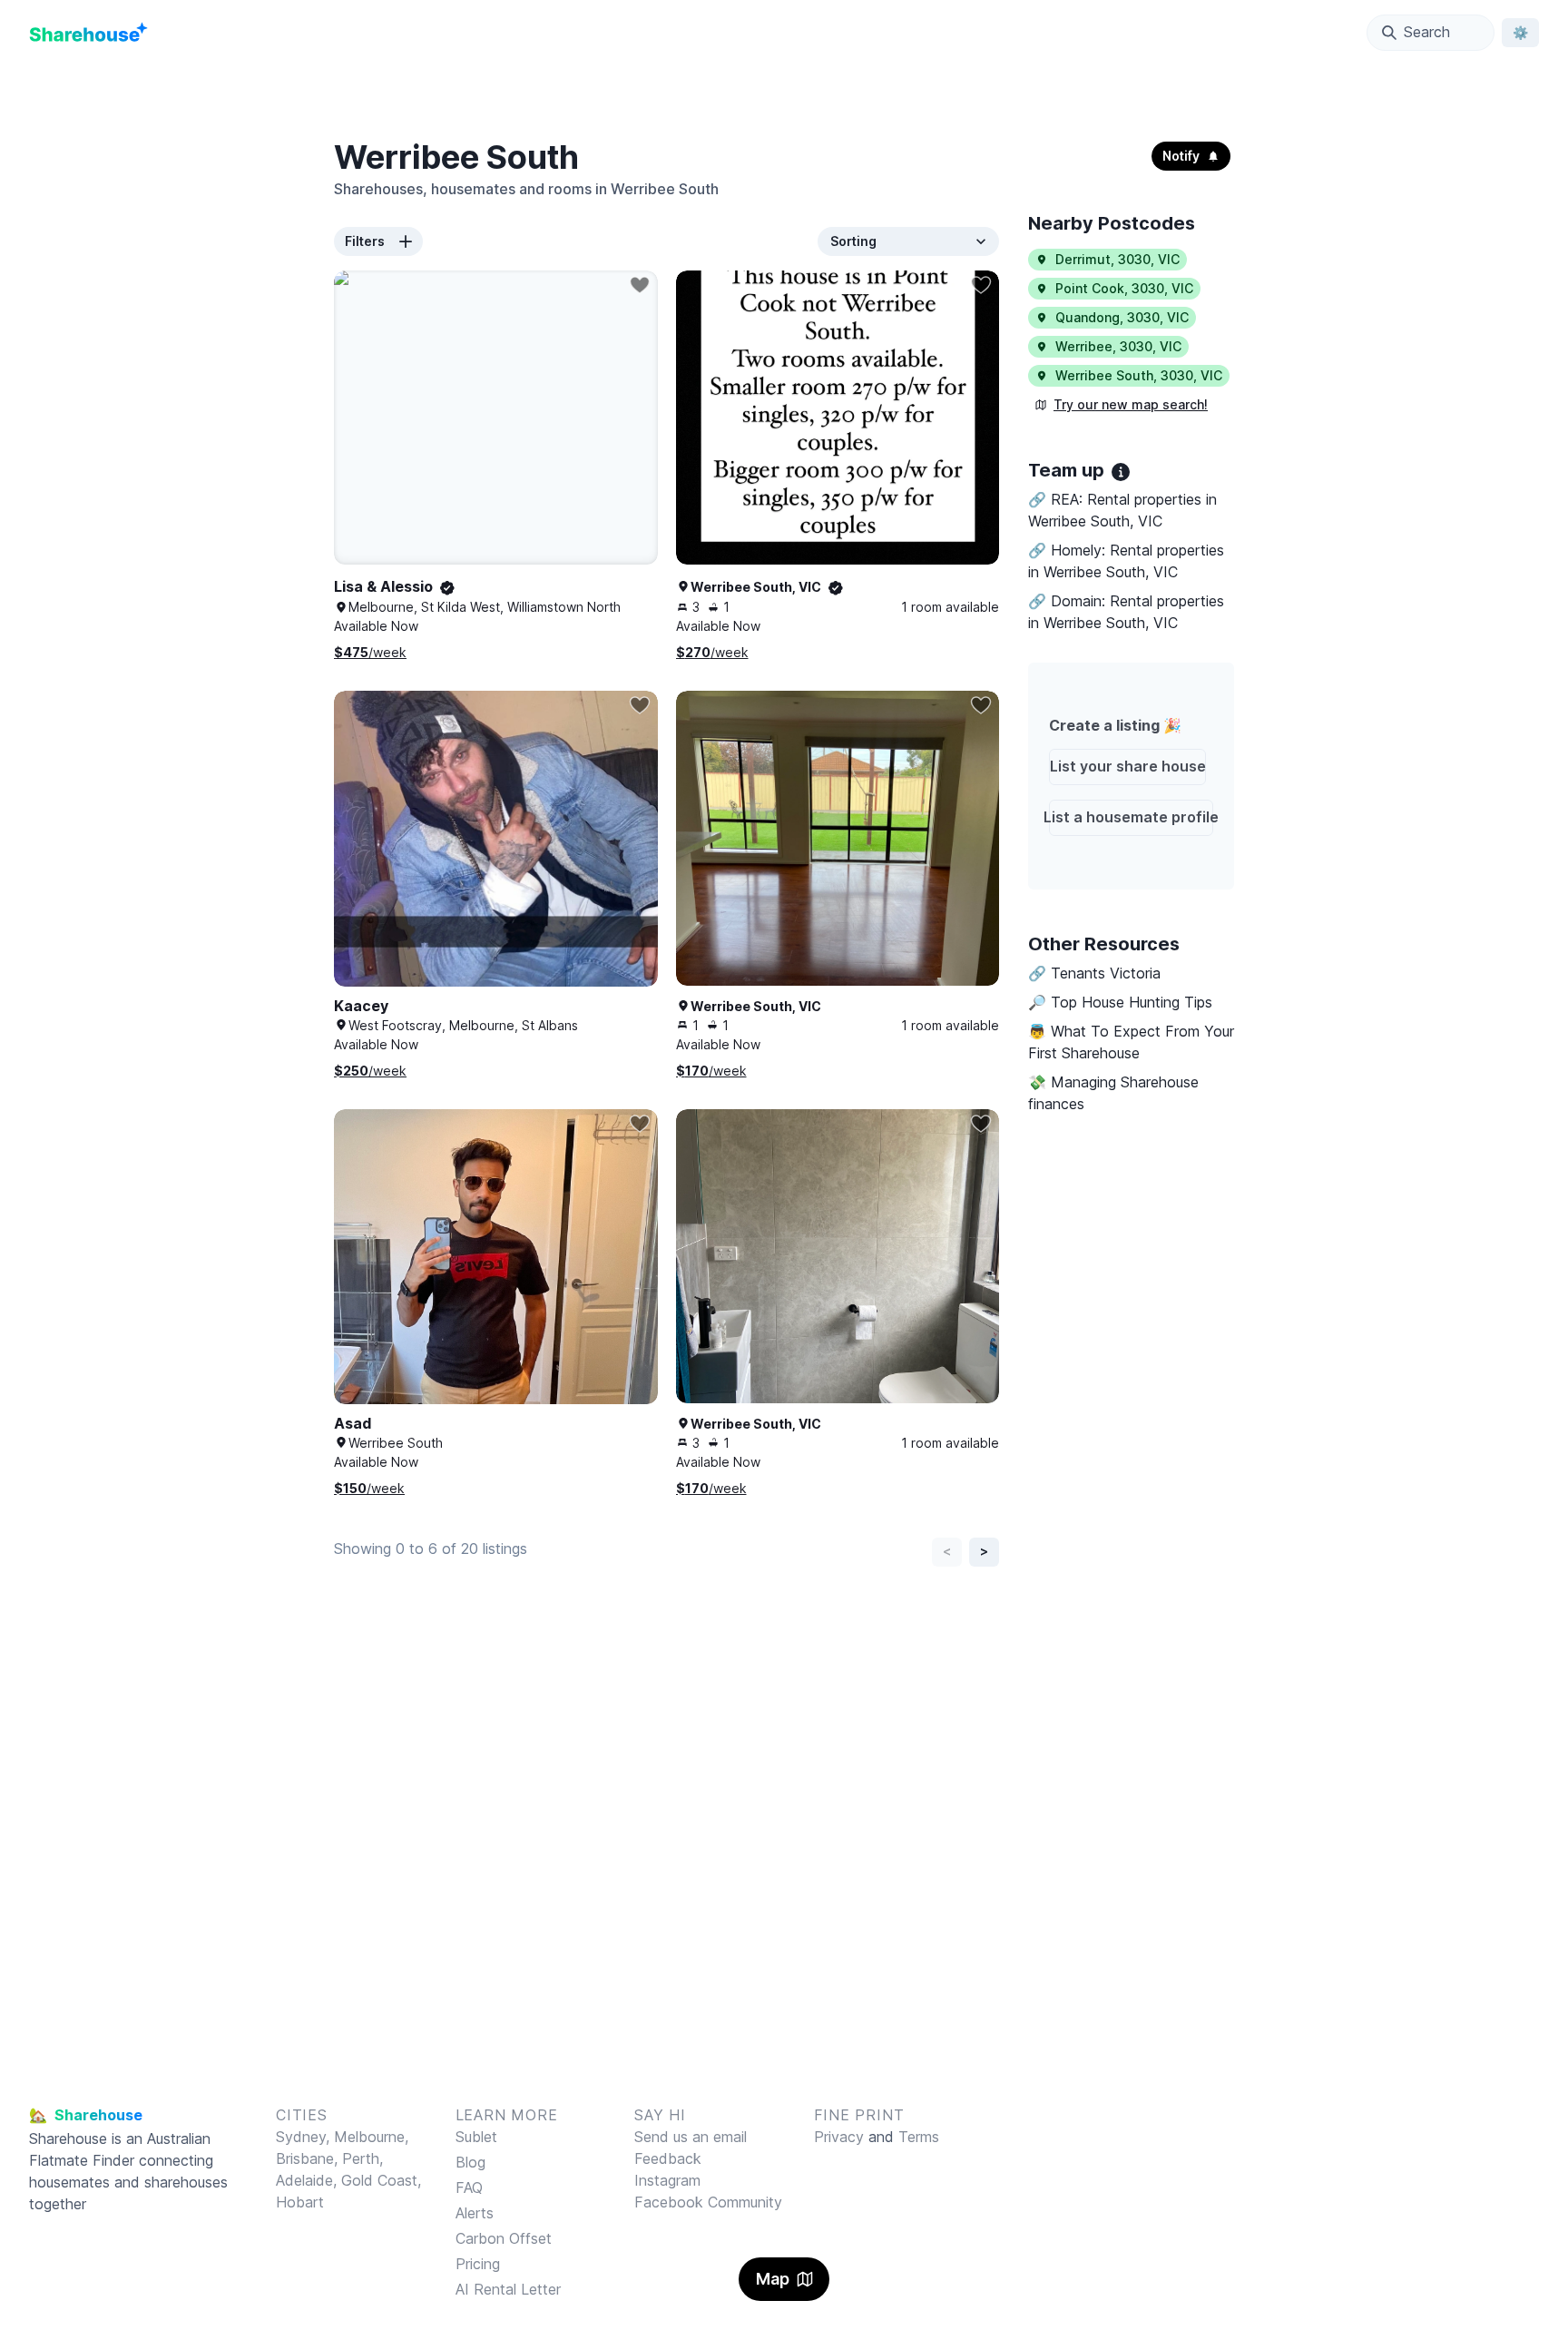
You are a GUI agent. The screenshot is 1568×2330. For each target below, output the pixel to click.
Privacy (839, 2137)
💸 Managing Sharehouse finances (1113, 1093)
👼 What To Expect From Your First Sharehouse (1131, 1042)
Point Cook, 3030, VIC (1124, 288)
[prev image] (709, 436)
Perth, (363, 2158)
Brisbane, (309, 2158)
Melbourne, (371, 2137)
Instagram (667, 2180)
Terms (919, 2137)
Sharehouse (68, 2138)
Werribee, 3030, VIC (1118, 346)
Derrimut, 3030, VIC (1117, 259)
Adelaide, (309, 2180)
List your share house (1128, 766)
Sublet (476, 2137)
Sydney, (305, 2137)
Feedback (668, 2158)
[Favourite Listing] (640, 285)
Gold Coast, (381, 2180)
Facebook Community (708, 2202)
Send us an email (691, 2137)
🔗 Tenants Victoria (1094, 973)
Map (773, 2279)
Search (1427, 32)
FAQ (469, 2187)
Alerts (475, 2213)
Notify (1181, 156)
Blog (470, 2162)
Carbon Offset (504, 2238)
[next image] (966, 436)
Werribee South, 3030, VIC (1139, 375)
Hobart (300, 2202)
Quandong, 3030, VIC (1122, 317)
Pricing (478, 2264)
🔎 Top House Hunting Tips (1120, 1002)
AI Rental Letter (508, 2289)
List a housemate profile (1132, 817)
